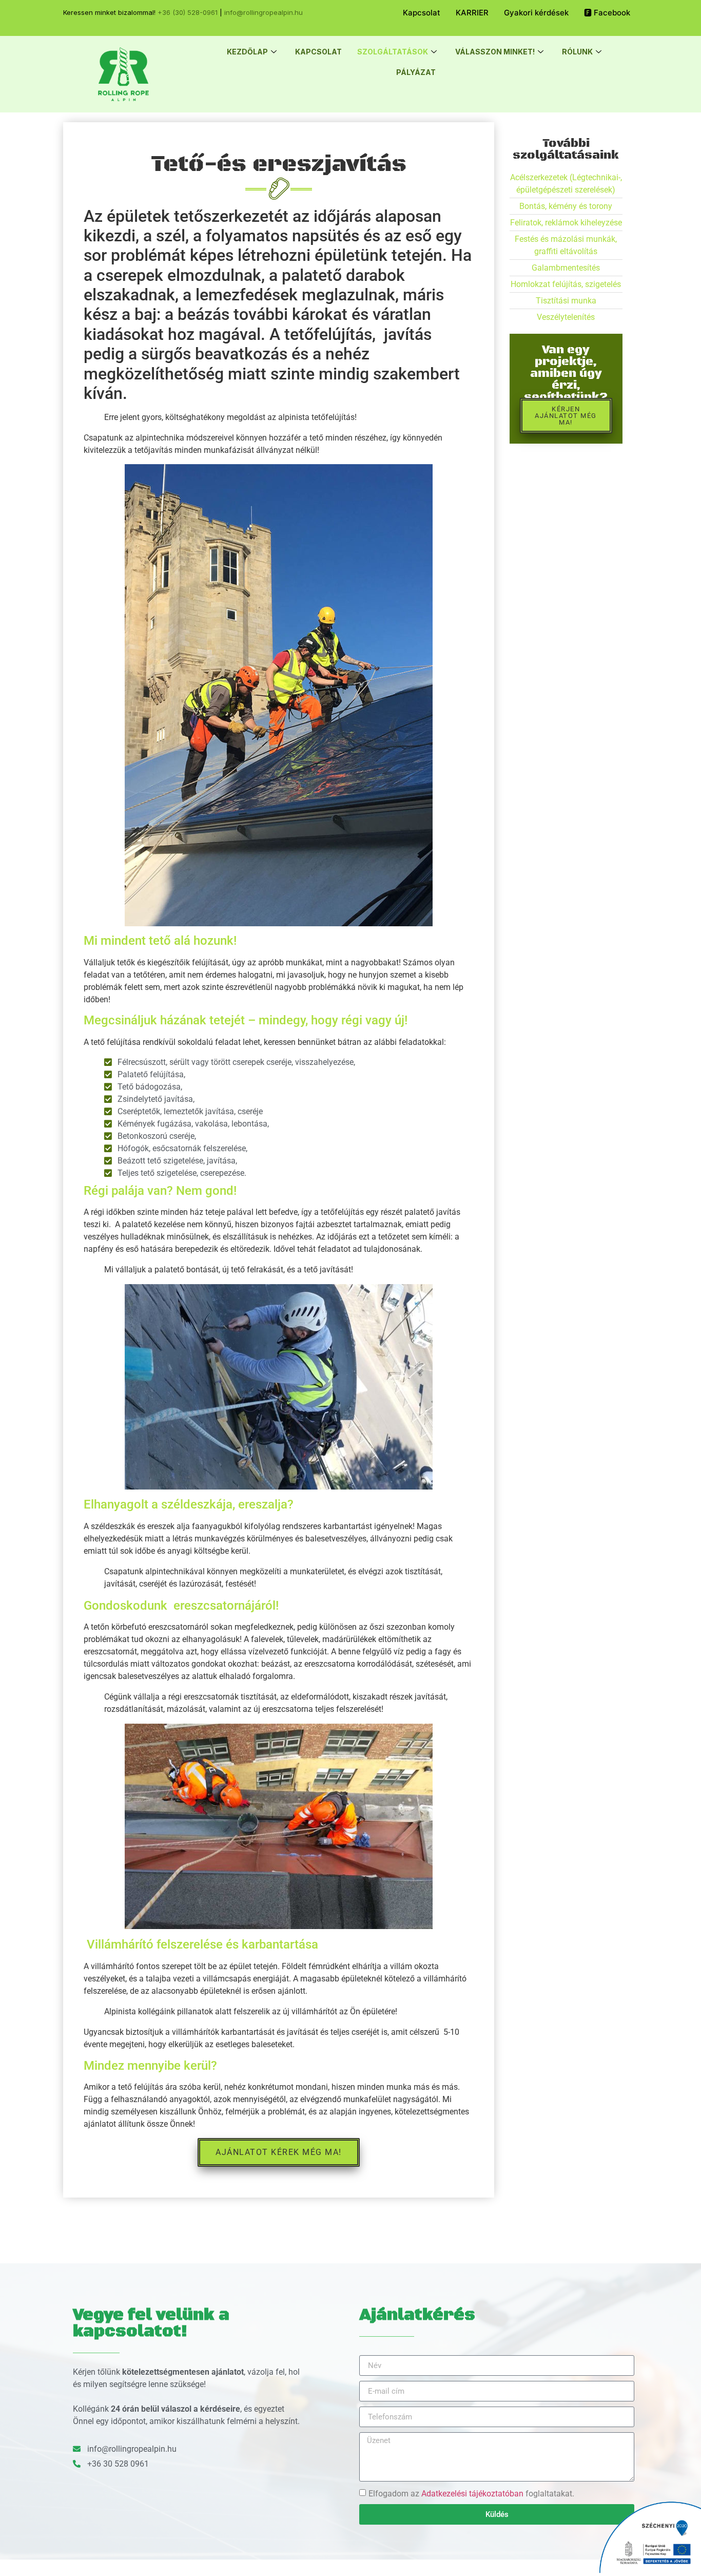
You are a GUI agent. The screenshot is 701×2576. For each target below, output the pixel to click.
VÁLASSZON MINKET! (495, 52)
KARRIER (472, 13)
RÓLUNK (577, 52)
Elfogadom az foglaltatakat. (471, 2494)
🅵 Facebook (607, 13)
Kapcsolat (422, 13)
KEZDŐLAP (247, 52)
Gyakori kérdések (536, 13)
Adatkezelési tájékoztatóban (472, 2494)
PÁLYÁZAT (416, 72)
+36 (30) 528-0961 (188, 12)
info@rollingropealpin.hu (264, 12)
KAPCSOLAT (318, 52)
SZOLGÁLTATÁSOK (393, 52)
